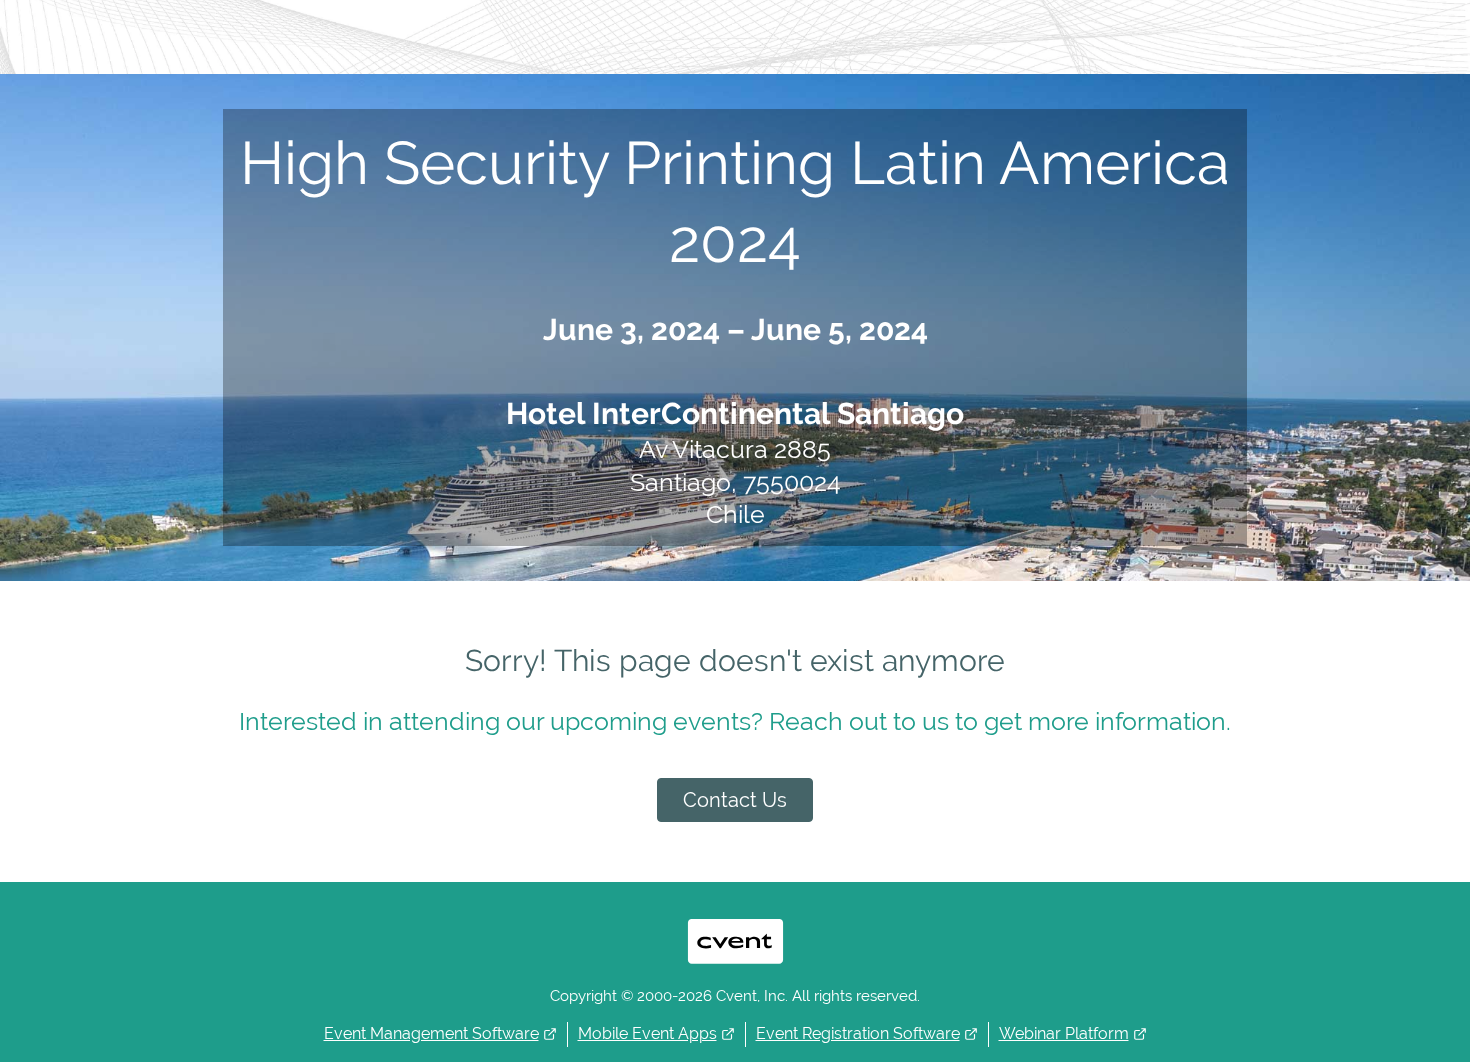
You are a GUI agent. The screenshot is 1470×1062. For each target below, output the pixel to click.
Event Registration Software (858, 1033)
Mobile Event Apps (647, 1033)
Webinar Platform (1064, 1033)
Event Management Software (431, 1033)
